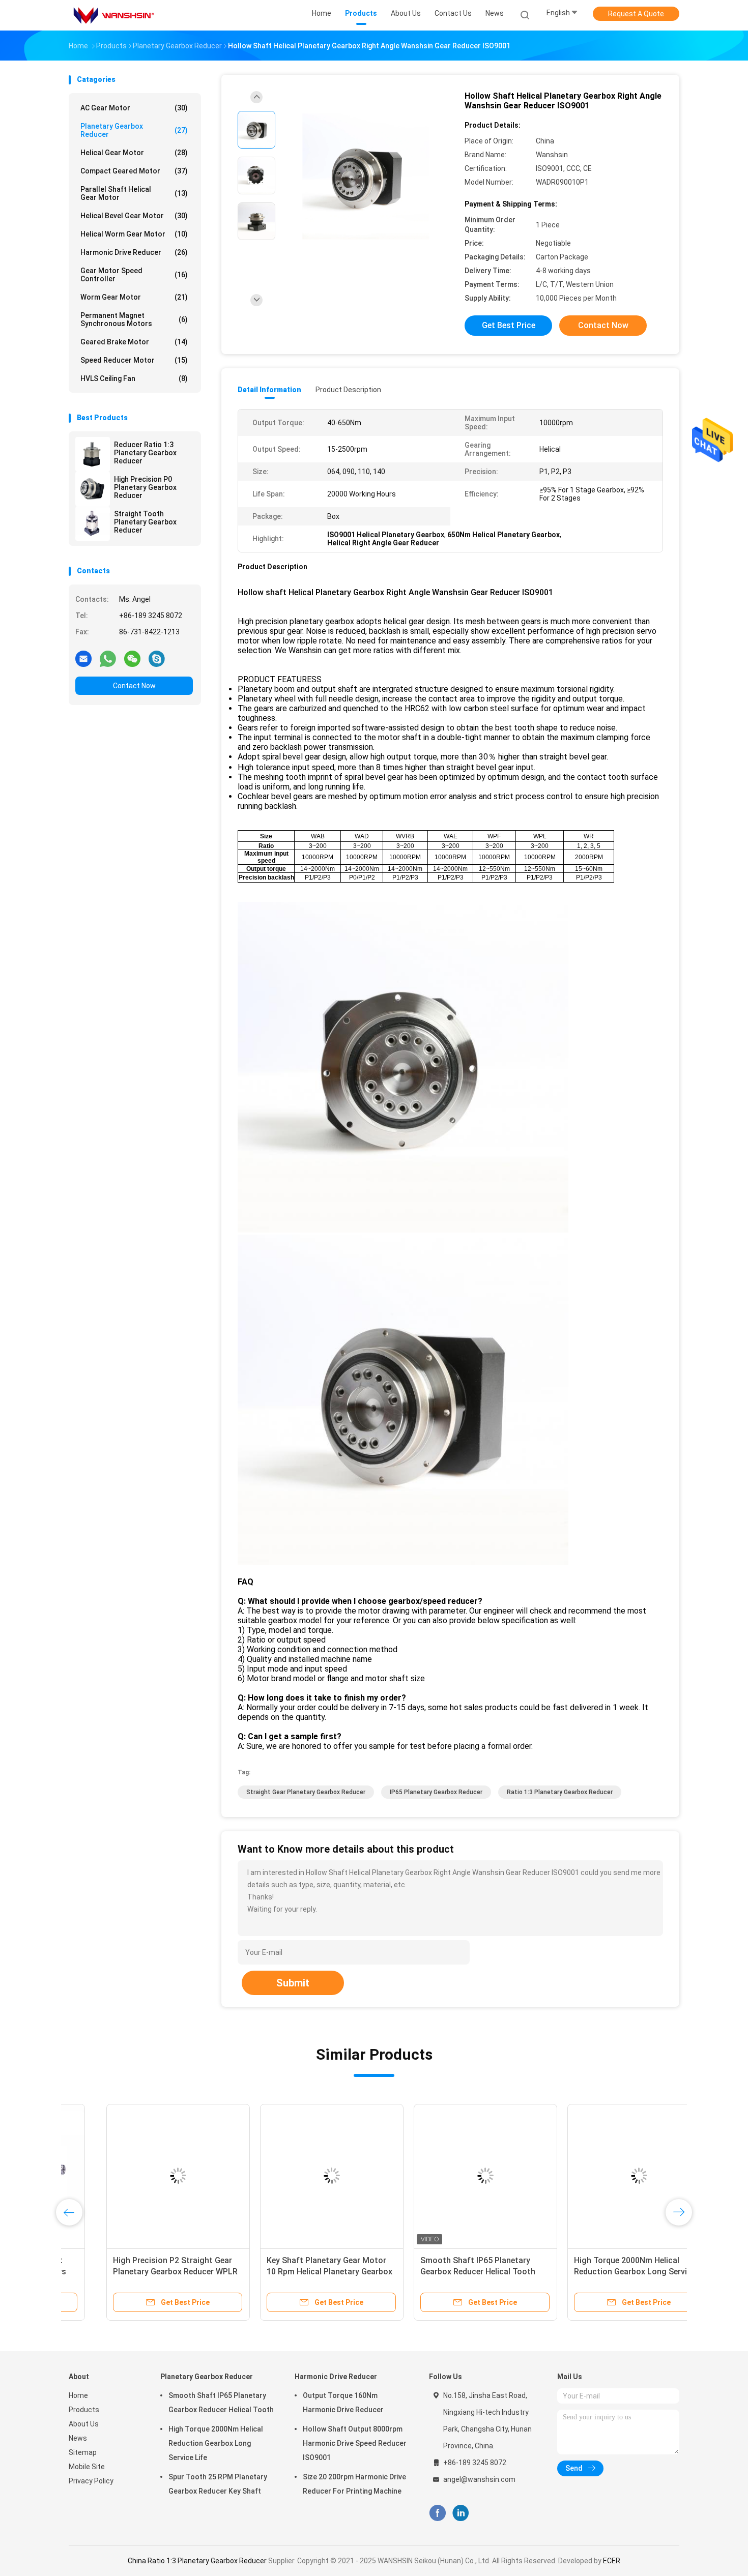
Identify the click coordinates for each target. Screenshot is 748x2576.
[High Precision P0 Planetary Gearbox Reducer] (93, 489)
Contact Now (134, 686)
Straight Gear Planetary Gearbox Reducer (306, 1792)
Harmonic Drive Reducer (134, 252)
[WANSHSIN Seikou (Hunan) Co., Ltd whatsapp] (108, 658)
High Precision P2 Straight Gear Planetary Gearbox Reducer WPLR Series (138, 2272)
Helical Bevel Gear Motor (134, 216)
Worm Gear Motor (134, 297)
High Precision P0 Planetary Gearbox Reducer (145, 487)
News (78, 2438)
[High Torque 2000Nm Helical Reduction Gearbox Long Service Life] (601, 2176)
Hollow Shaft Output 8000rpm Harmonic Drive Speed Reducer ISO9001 (355, 2443)
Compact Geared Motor (134, 171)
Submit (293, 1983)
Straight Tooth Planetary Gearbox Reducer (145, 522)
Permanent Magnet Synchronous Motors (134, 319)
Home (78, 2395)
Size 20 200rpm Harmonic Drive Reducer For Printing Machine (354, 2484)
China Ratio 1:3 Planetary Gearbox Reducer (197, 2561)
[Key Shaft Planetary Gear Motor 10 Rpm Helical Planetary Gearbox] (294, 2176)
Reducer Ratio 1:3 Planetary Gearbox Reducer (145, 453)
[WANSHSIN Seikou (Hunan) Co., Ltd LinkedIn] (461, 2513)
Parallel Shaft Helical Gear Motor (134, 193)
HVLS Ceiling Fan (134, 378)
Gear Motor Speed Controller (134, 275)
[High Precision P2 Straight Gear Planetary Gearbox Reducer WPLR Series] (140, 2176)
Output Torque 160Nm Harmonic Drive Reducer (343, 2403)
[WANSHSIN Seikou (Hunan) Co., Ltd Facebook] (437, 2513)
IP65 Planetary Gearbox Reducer (436, 1792)
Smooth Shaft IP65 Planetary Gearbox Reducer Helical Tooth (221, 2403)
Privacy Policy (91, 2481)
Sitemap (83, 2452)
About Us (84, 2424)
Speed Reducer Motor (134, 360)
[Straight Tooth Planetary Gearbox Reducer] (93, 523)
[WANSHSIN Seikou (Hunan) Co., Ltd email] (83, 658)
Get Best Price (509, 325)
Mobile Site (87, 2467)
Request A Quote (636, 14)
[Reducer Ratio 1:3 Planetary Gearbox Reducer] (93, 454)
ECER (612, 2561)
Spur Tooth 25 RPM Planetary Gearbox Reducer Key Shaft (218, 2484)
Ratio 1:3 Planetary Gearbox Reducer (560, 1792)
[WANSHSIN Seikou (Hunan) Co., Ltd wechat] (132, 658)
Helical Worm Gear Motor (134, 234)
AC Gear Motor (134, 108)
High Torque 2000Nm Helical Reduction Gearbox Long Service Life (597, 2272)
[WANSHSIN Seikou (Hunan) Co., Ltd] (113, 15)
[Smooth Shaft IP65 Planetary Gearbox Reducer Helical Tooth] (448, 2176)
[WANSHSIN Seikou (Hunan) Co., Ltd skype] (157, 658)
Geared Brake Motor (134, 342)
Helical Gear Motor (134, 153)
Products (84, 2410)
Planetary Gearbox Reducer (134, 130)
